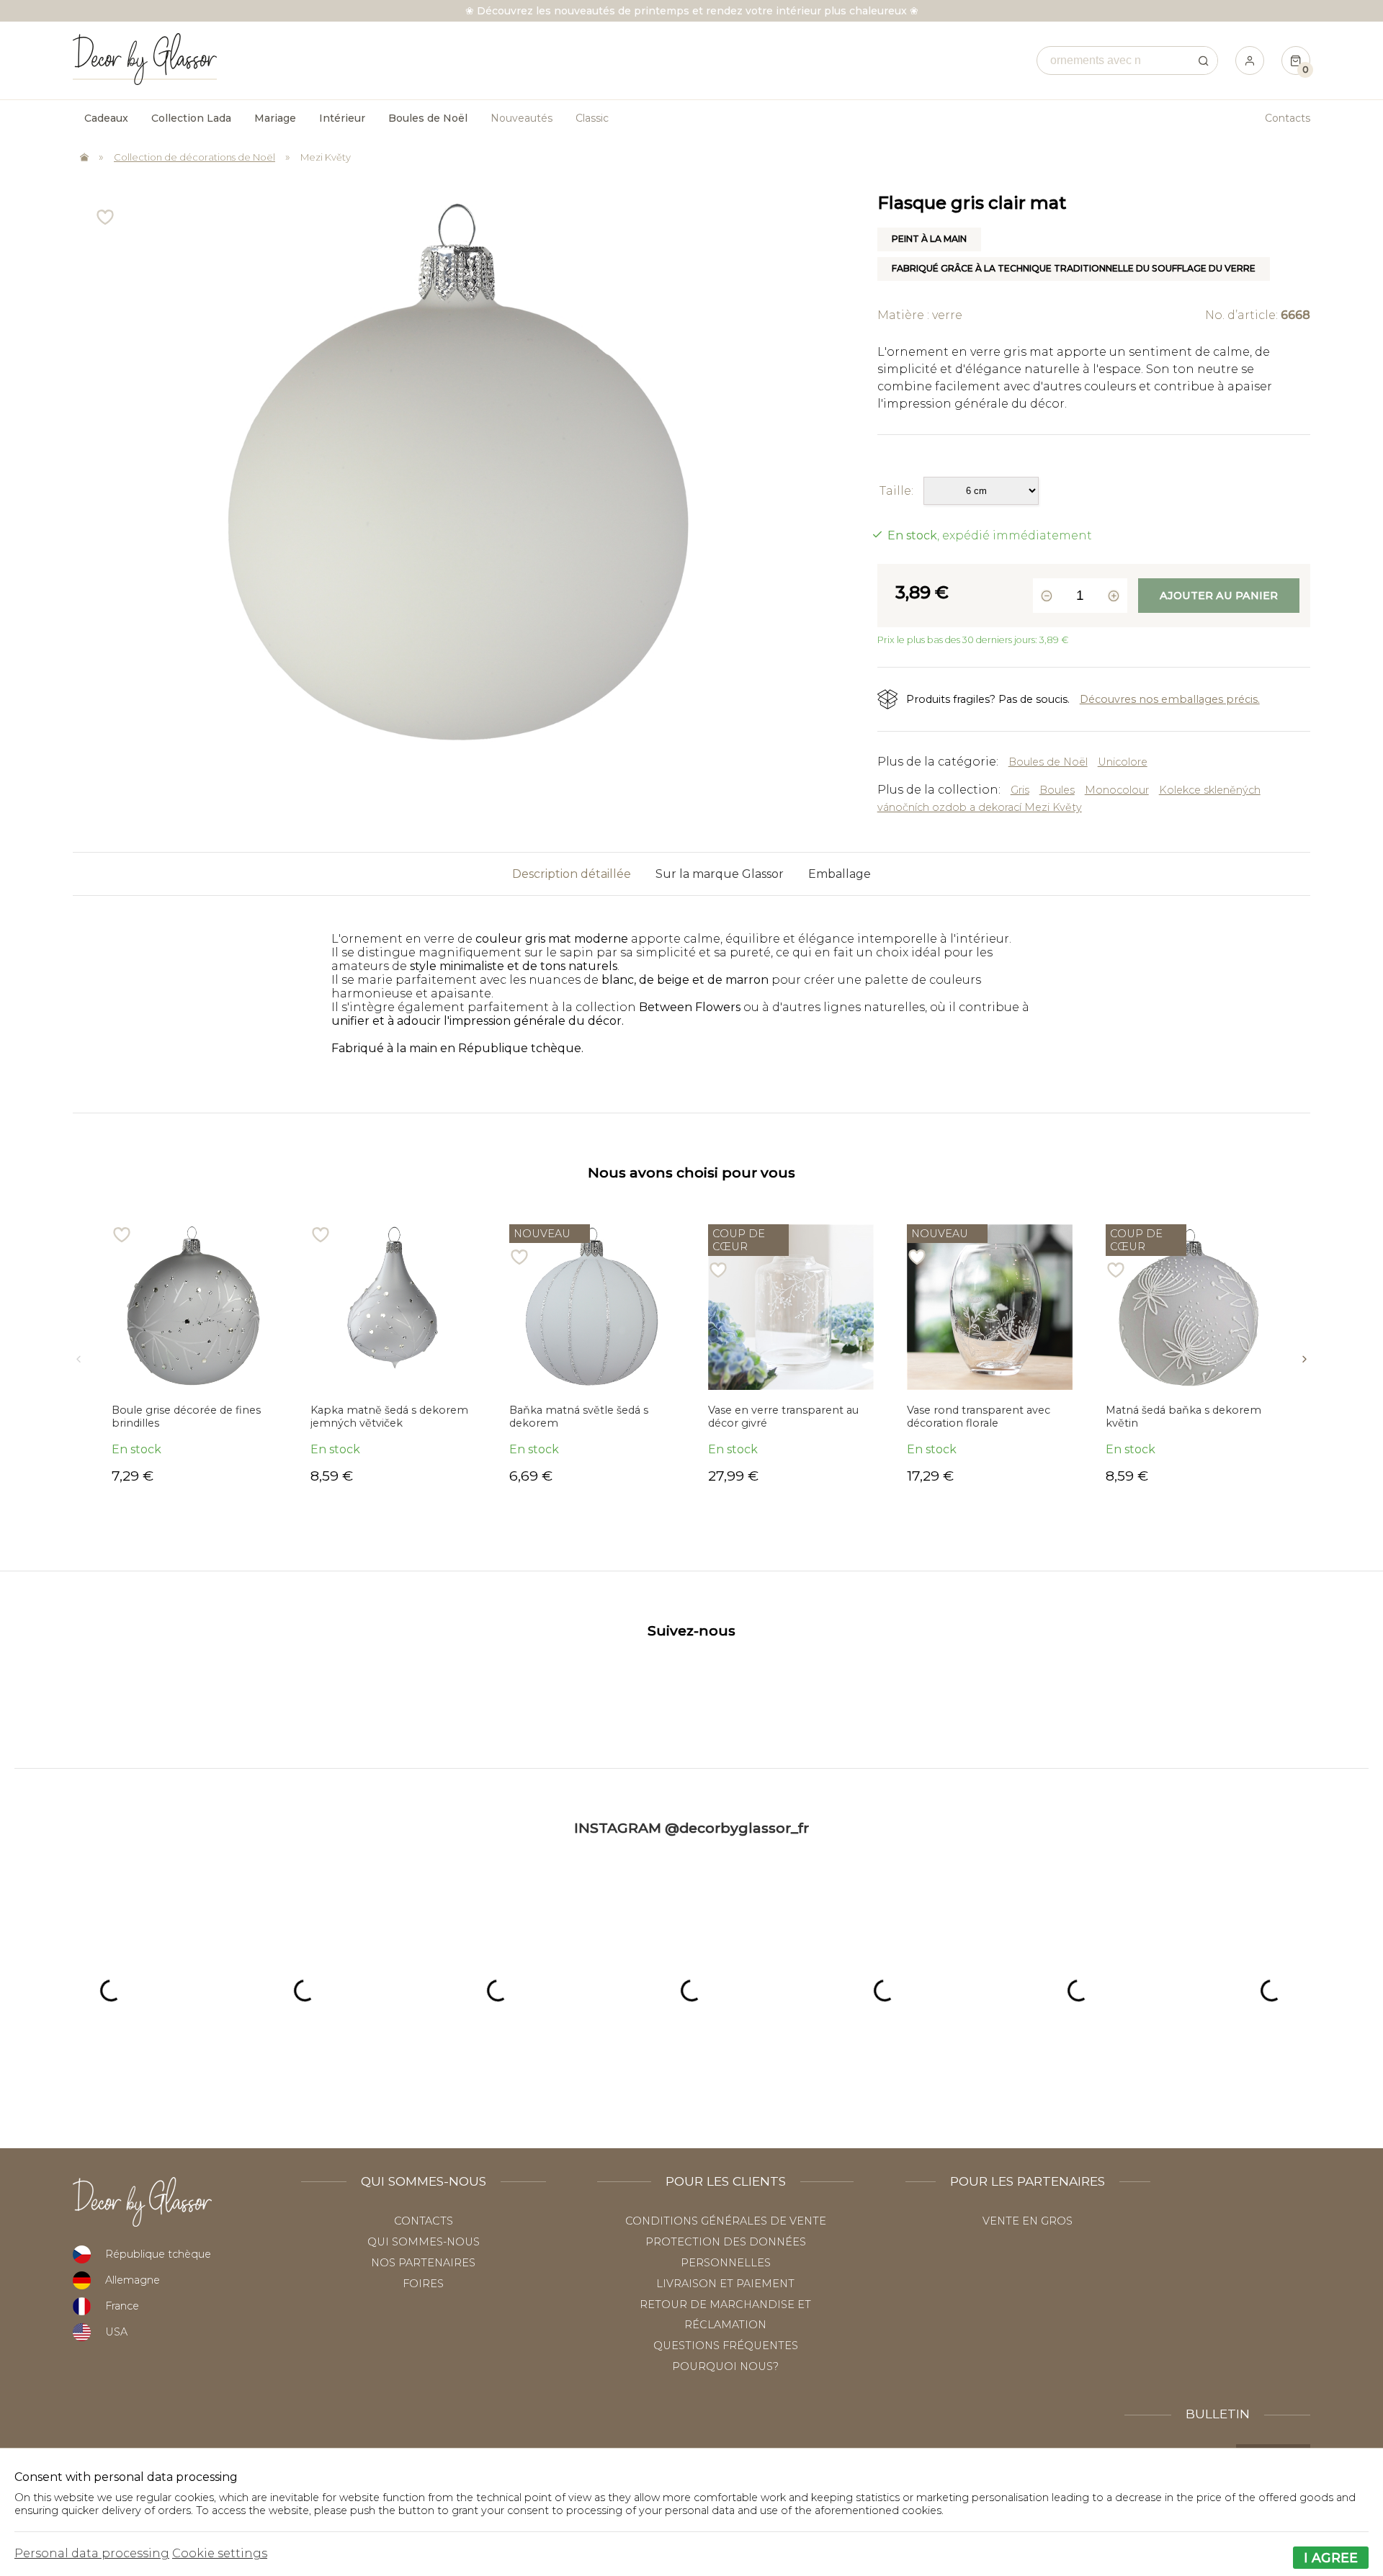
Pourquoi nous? (725, 2366)
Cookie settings (220, 2553)
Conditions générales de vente (726, 2221)
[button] (79, 1354)
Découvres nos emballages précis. (1170, 699)
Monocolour (1117, 790)
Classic (592, 118)
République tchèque (158, 2254)
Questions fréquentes (726, 2346)
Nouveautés (522, 118)
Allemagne (133, 2280)
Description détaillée (572, 874)
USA (116, 2332)
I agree (1331, 2558)
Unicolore (1123, 762)
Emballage (840, 874)
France (122, 2306)
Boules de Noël (1048, 762)
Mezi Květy (326, 157)
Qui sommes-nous (424, 2242)
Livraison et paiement (725, 2284)
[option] (194, 1354)
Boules (1057, 790)
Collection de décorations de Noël (194, 157)
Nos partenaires (423, 2263)
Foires (423, 2284)
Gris (1020, 790)
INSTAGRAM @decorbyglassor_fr (691, 1828)
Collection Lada (191, 118)
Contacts (1288, 118)
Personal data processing (92, 2553)
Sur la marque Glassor (720, 874)
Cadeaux (106, 118)
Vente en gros (1028, 2221)
